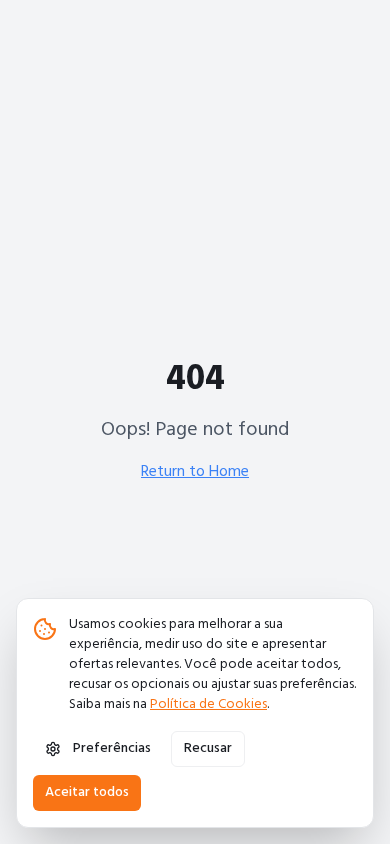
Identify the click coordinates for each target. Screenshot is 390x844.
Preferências (112, 748)
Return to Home (195, 472)
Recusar (208, 748)
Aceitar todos (87, 792)
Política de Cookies (208, 704)
